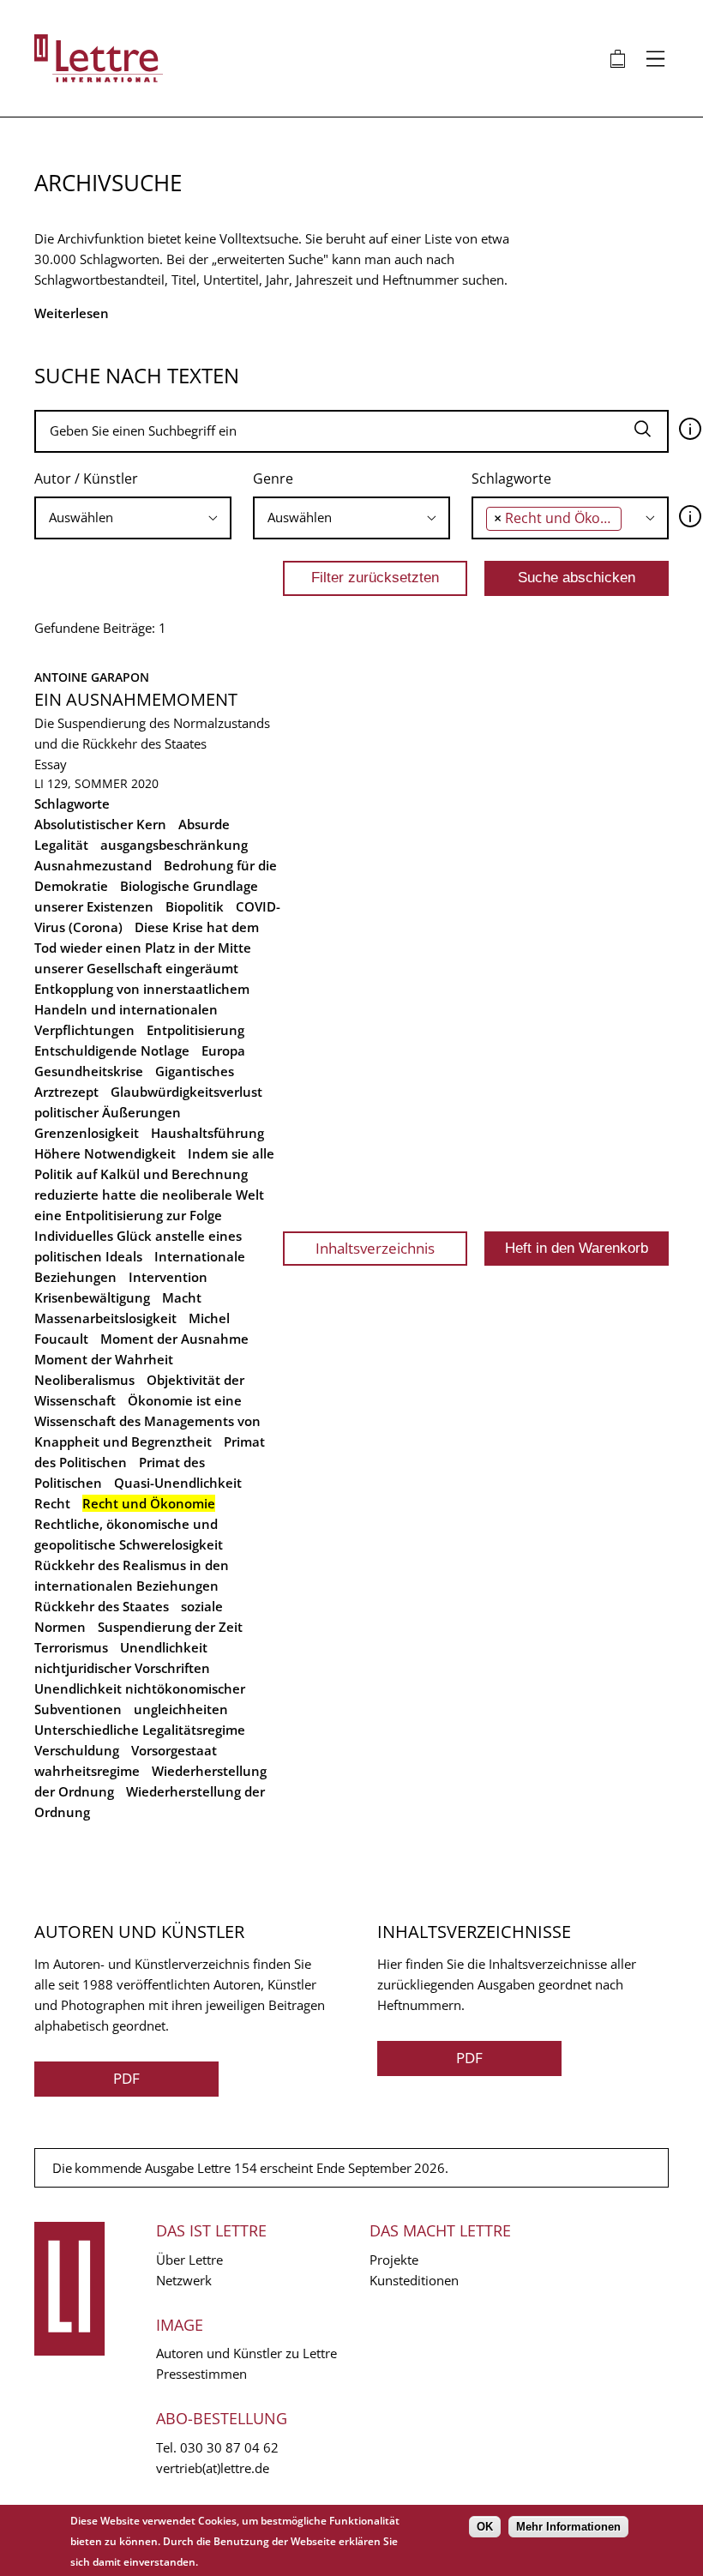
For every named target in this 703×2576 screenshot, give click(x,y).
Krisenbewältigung (92, 1297)
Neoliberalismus (84, 1380)
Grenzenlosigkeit (87, 1133)
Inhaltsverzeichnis (375, 1248)
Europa (223, 1050)
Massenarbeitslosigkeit (105, 1318)
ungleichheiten (181, 1709)
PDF (126, 2078)
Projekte (394, 2260)
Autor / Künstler (86, 478)
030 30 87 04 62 (229, 2447)
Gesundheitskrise (89, 1071)
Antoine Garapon (92, 677)
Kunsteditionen (414, 2280)
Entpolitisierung (195, 1030)
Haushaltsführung (207, 1133)
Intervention (168, 1277)
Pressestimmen (201, 2374)
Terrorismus (71, 1647)
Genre (273, 478)
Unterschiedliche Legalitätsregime (140, 1730)
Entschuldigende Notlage (112, 1050)
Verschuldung (77, 1750)
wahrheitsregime (87, 1771)
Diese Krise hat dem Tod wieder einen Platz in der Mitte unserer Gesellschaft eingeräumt (147, 948)
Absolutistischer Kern (100, 824)
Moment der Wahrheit (104, 1359)
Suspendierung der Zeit (170, 1627)
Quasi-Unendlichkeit (178, 1483)
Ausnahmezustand (93, 865)
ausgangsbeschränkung (174, 845)
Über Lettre (189, 2260)
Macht (182, 1297)
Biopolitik (195, 906)
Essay (51, 764)
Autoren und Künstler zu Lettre (246, 2353)
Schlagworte (511, 478)
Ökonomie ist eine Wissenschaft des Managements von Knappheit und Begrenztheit (147, 1421)
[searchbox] (133, 518)
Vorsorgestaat (174, 1750)
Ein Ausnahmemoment (136, 699)
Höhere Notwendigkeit (105, 1153)
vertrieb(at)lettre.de (213, 2468)
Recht (52, 1503)
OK (485, 2527)
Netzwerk (184, 2280)
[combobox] (133, 518)
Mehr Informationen (568, 2527)
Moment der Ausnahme (174, 1339)
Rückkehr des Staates (102, 1606)
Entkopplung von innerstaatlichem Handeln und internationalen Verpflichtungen (142, 1009)
